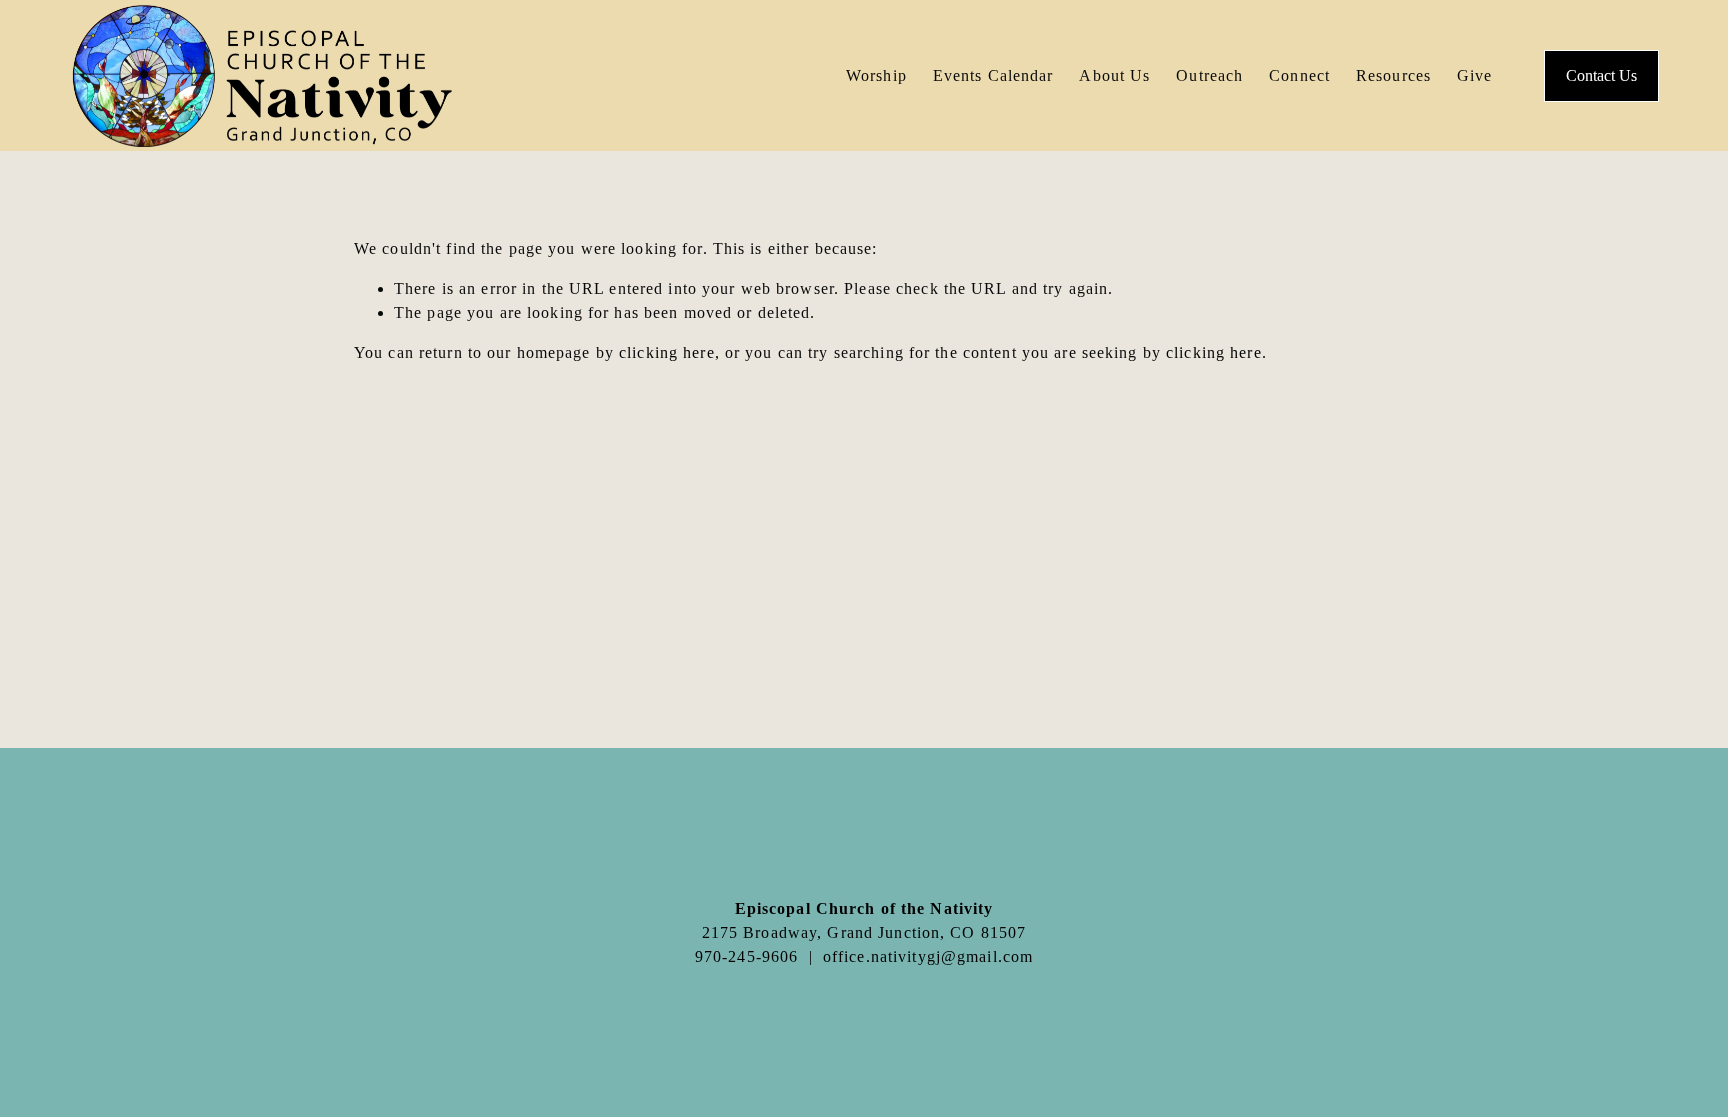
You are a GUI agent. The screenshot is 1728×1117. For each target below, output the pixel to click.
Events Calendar (993, 75)
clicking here (667, 352)
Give (1474, 75)
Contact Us (1601, 75)
